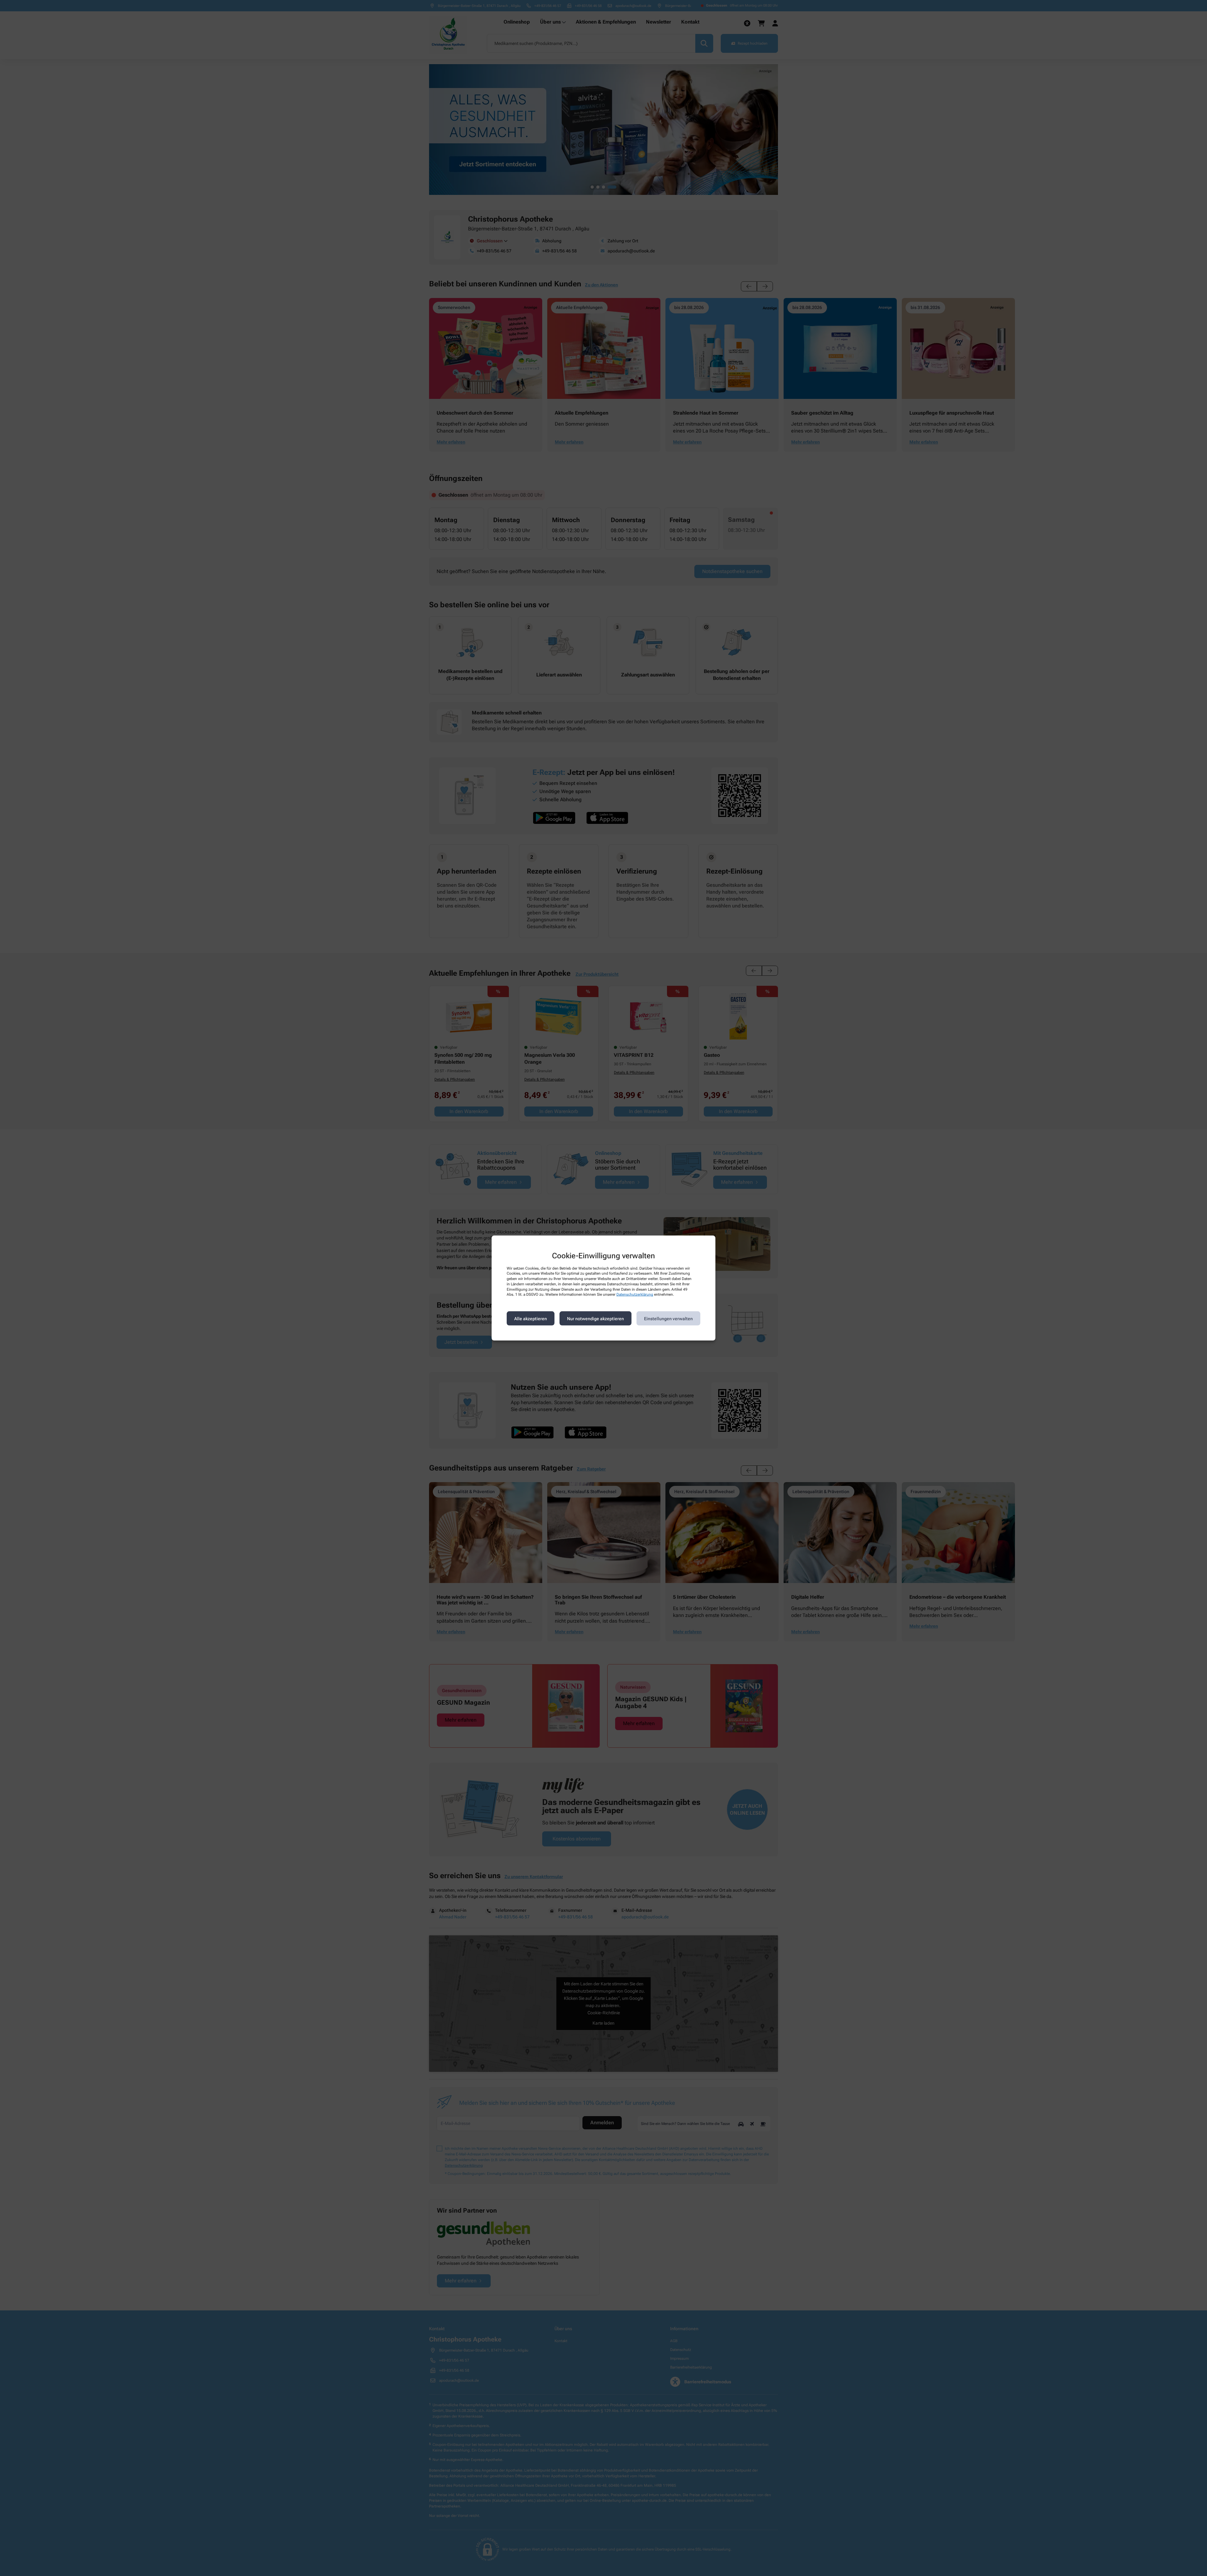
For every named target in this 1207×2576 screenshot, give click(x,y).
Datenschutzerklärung (635, 1294)
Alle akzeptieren (531, 1318)
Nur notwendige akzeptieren (595, 1318)
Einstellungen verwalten (668, 1318)
